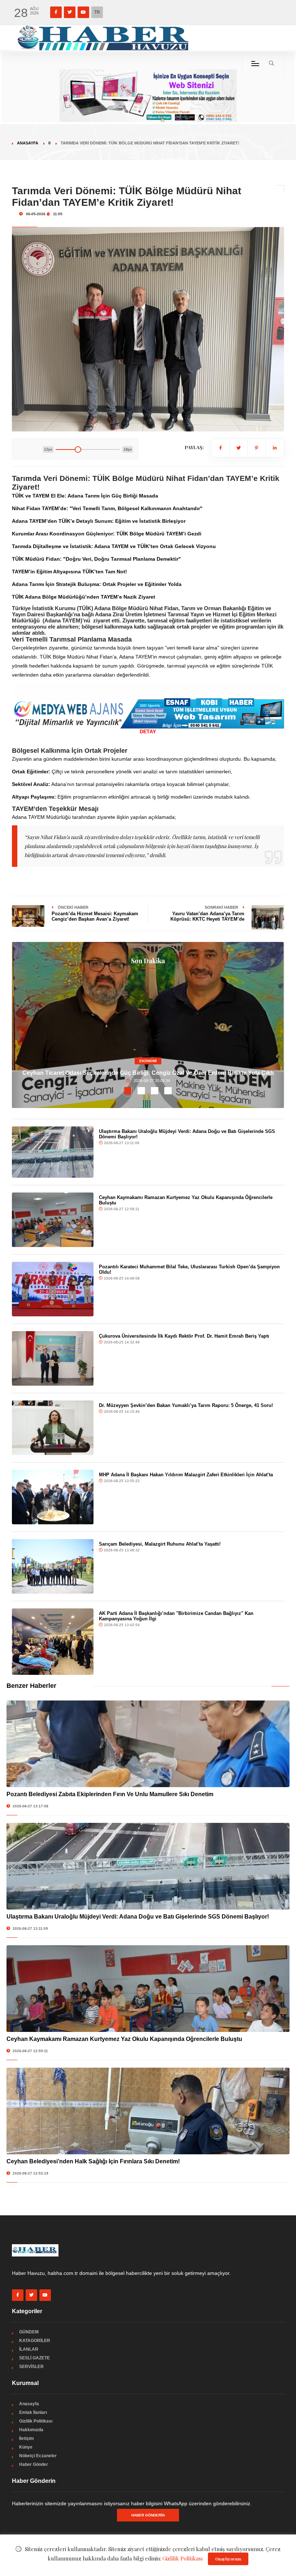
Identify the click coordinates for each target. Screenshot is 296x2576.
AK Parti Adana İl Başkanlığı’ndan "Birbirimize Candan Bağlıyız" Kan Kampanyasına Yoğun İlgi (176, 1616)
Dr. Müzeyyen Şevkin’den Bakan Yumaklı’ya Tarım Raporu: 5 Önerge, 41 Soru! (186, 1405)
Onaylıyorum (228, 2559)
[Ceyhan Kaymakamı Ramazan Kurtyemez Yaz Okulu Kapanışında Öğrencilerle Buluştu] (53, 1220)
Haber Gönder (34, 2464)
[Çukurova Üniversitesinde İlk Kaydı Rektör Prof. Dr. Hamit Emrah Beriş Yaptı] (53, 1358)
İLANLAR (29, 2349)
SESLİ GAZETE (34, 2358)
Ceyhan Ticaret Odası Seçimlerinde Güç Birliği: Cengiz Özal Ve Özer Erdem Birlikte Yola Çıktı (148, 1073)
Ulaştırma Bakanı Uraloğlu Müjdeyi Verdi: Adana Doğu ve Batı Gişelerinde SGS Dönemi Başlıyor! (138, 1917)
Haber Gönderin (148, 2515)
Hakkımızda (31, 2430)
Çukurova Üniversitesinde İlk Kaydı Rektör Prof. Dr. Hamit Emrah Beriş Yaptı (184, 1336)
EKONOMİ (148, 1061)
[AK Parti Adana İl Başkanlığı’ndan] (53, 1642)
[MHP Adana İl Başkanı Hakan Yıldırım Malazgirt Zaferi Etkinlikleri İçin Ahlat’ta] (53, 1497)
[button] (128, 1091)
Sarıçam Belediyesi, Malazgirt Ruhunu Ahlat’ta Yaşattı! (160, 1544)
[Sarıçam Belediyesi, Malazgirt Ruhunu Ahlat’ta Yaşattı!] (53, 1566)
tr (97, 12)
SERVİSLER (31, 2367)
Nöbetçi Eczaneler (38, 2456)
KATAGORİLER (35, 2341)
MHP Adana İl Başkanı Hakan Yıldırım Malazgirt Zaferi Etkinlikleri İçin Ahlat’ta (186, 1475)
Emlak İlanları (33, 2412)
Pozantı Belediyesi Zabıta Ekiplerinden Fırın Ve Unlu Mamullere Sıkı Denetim (110, 1794)
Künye (26, 2447)
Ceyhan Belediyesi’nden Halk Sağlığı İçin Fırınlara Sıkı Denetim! (93, 2161)
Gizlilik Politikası (36, 2421)
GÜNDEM (29, 2332)
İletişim (27, 2438)
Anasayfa (28, 143)
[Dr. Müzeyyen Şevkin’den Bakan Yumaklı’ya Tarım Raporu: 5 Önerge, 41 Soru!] (53, 1428)
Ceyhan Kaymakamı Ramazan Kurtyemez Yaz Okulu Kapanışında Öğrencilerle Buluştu (124, 2039)
